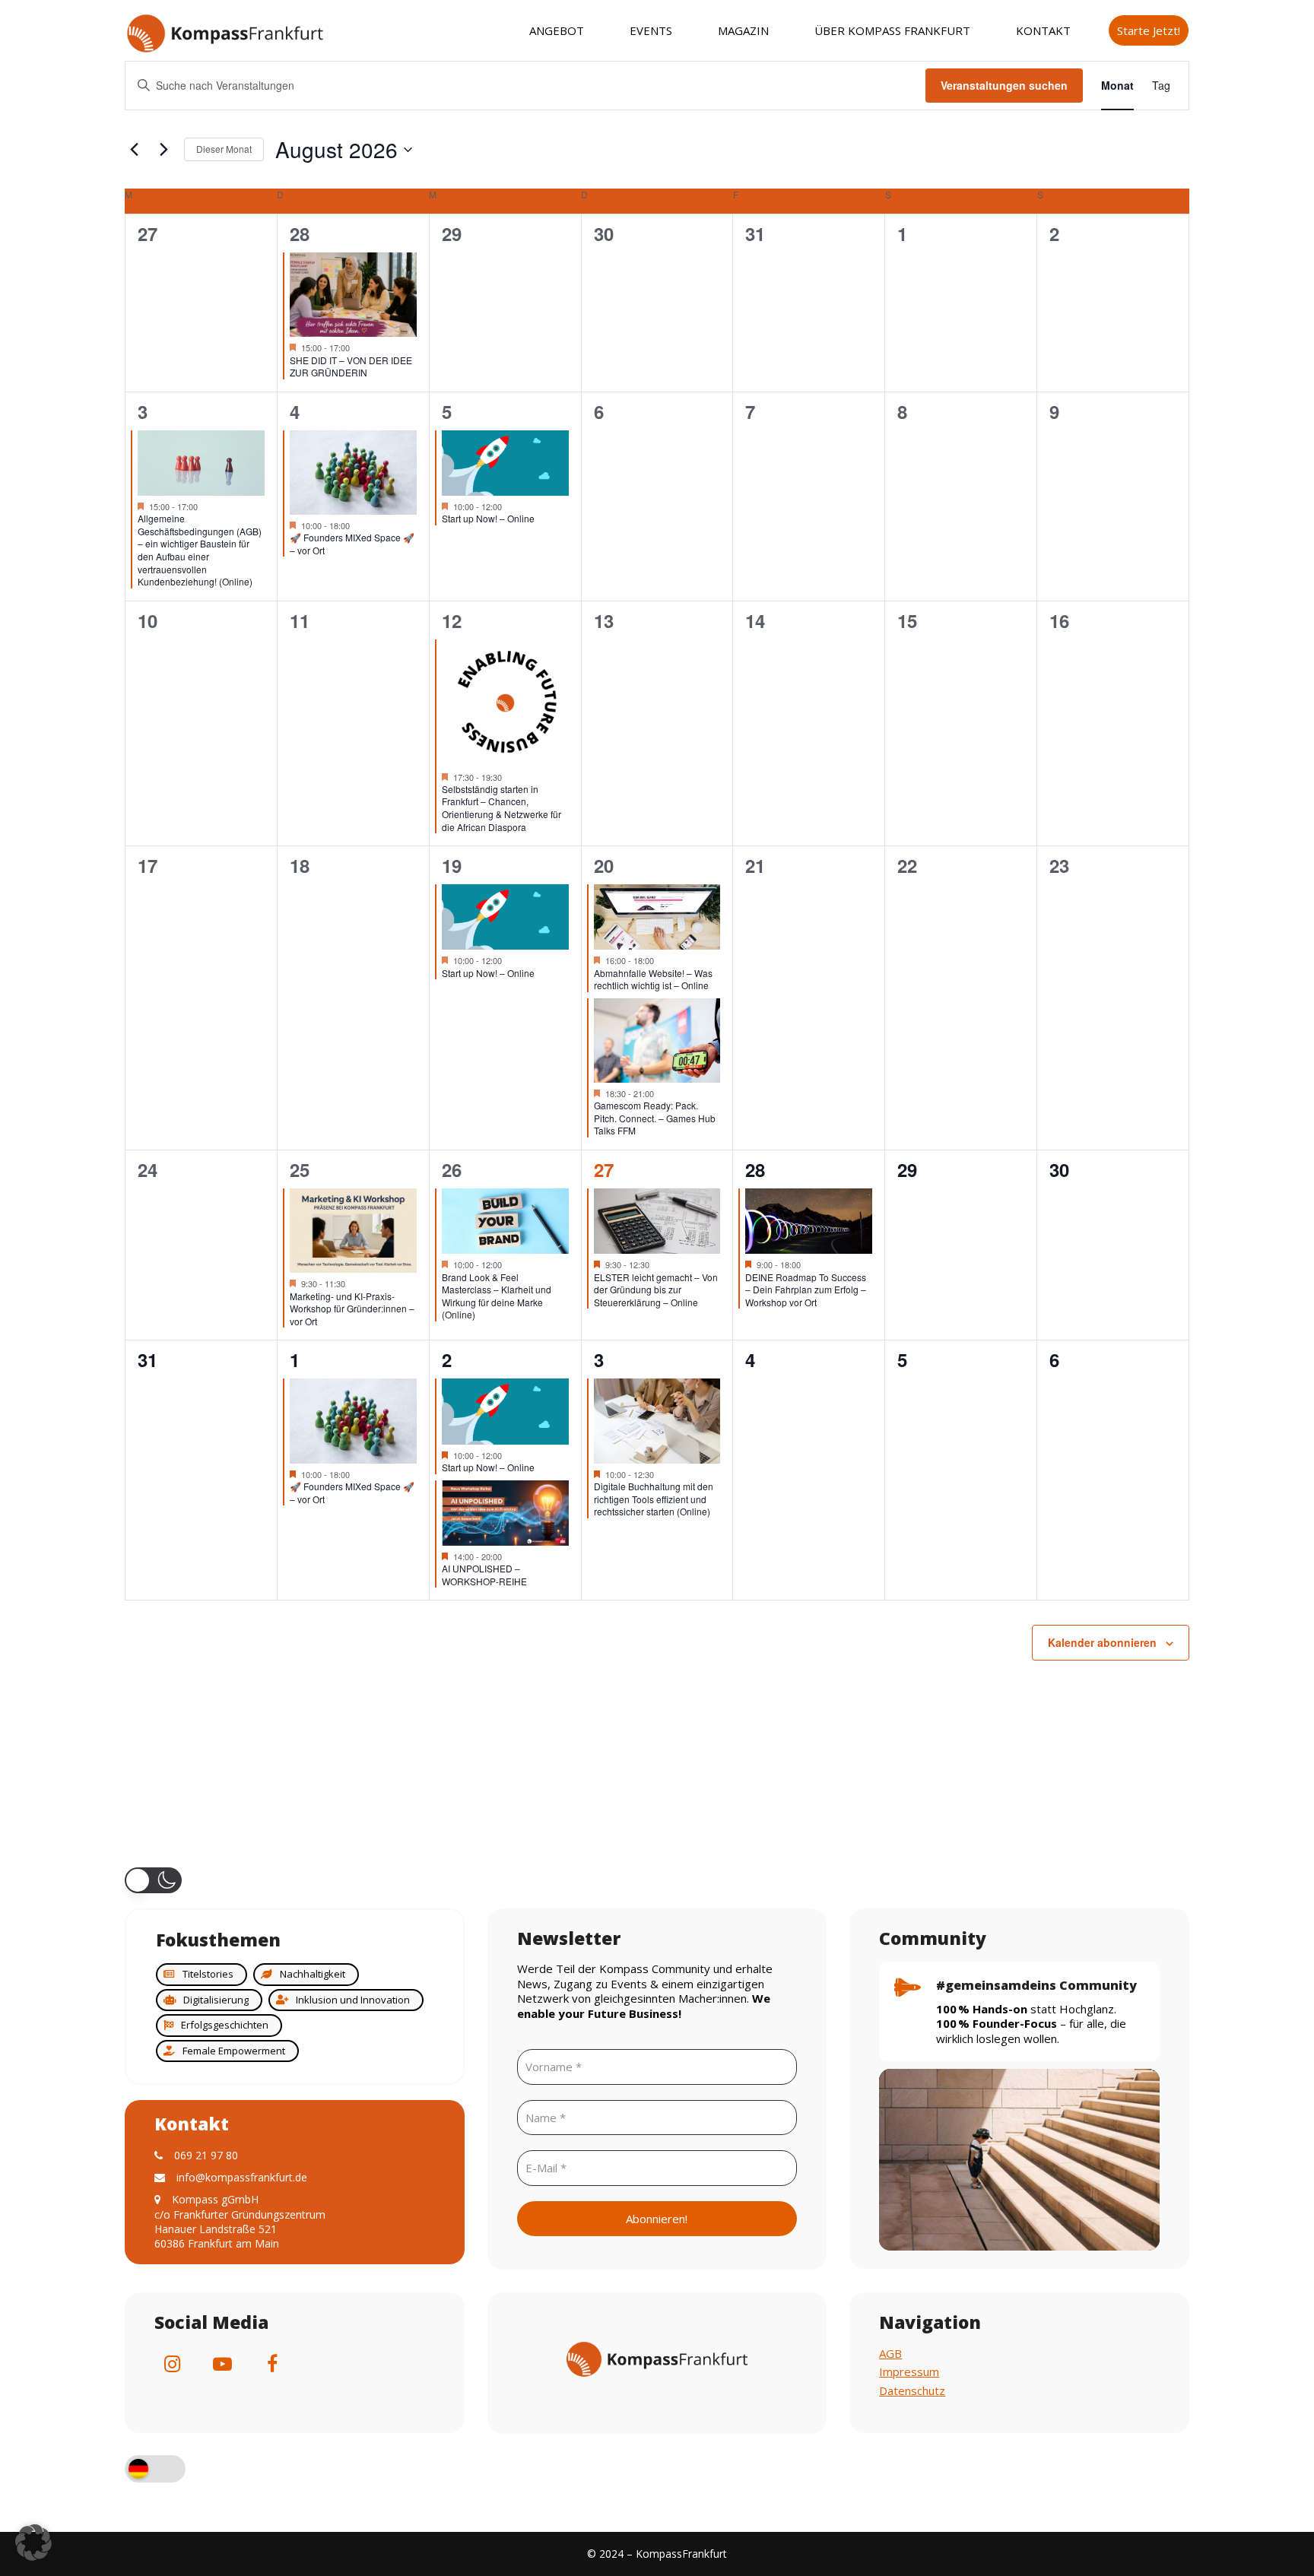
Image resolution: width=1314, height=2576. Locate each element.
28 (300, 233)
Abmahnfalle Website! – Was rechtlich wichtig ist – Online (653, 979)
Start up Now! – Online (488, 518)
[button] (153, 1880)
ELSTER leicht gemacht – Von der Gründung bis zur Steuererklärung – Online (656, 1290)
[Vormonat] (134, 150)
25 (300, 1169)
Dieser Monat (224, 149)
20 (604, 865)
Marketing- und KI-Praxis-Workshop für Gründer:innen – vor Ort (352, 1309)
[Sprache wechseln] (155, 2471)
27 (604, 1169)
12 (452, 620)
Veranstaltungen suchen (1004, 85)
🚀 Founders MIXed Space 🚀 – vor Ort (352, 544)
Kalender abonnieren (1102, 1642)
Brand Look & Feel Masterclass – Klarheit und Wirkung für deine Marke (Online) (497, 1296)
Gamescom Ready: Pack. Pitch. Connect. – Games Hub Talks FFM (655, 1118)
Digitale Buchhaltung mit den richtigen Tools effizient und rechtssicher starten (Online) (654, 1499)
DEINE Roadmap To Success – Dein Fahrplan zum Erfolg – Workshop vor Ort (806, 1290)
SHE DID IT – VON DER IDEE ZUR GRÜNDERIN (351, 366)
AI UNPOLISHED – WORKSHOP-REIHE (484, 1575)
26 (452, 1169)
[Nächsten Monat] (163, 150)
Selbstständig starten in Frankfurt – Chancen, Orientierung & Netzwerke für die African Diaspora (501, 808)
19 (452, 865)
